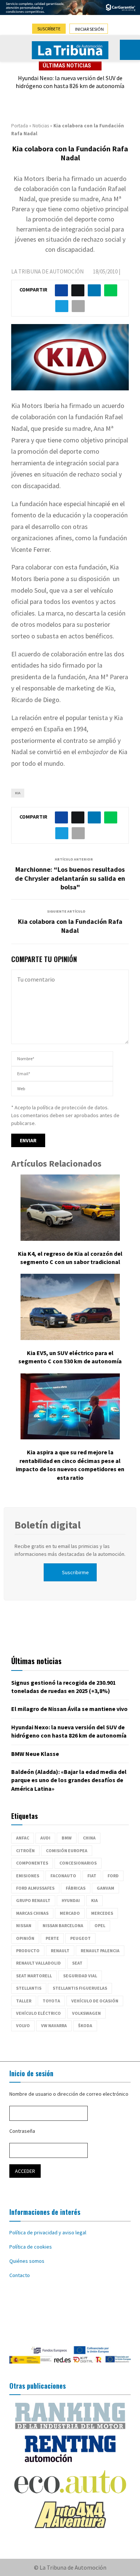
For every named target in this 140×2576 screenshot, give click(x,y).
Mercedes (102, 1913)
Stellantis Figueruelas (80, 1988)
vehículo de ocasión (95, 2001)
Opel (100, 1925)
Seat (77, 1963)
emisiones (28, 1876)
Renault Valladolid (38, 1963)
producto (28, 1951)
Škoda (85, 2025)
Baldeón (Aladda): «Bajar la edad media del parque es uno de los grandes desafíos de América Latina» (69, 1780)
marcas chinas (32, 1913)
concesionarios (78, 1863)
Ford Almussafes (35, 1888)
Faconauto (63, 1876)
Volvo (23, 2025)
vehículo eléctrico (38, 2013)
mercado (70, 1913)
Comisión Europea (67, 1851)
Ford (113, 1876)
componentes (32, 1863)
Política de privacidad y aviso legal (48, 2232)
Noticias (41, 126)
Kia (18, 793)
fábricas (76, 1888)
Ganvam (105, 1888)
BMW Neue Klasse (35, 1754)
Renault (60, 1951)
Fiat (92, 1876)
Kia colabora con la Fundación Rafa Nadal (70, 926)
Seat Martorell (34, 1976)
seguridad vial (80, 1976)
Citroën (25, 1851)
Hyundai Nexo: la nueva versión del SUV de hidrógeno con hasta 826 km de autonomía (70, 82)
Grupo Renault (33, 1900)
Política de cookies (31, 2247)
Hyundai (71, 1900)
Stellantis (29, 1988)
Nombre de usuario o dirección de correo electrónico (69, 2094)
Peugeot (80, 1938)
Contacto (20, 2275)
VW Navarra (54, 2025)
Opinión (25, 1938)
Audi (45, 1838)
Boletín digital (48, 1525)
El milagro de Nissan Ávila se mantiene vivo (69, 1709)
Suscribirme (75, 1572)
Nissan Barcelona (63, 1925)
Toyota (51, 2001)
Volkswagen (86, 2013)
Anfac (23, 1838)
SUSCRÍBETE (49, 29)
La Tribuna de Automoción (47, 271)
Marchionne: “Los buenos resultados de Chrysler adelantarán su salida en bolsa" (70, 878)
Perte (52, 1938)
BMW (67, 1838)
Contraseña (22, 2131)
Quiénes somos (27, 2261)
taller (24, 2001)
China (89, 1838)
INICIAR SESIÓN (89, 29)
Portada (20, 126)
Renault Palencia (100, 1951)
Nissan (24, 1925)
